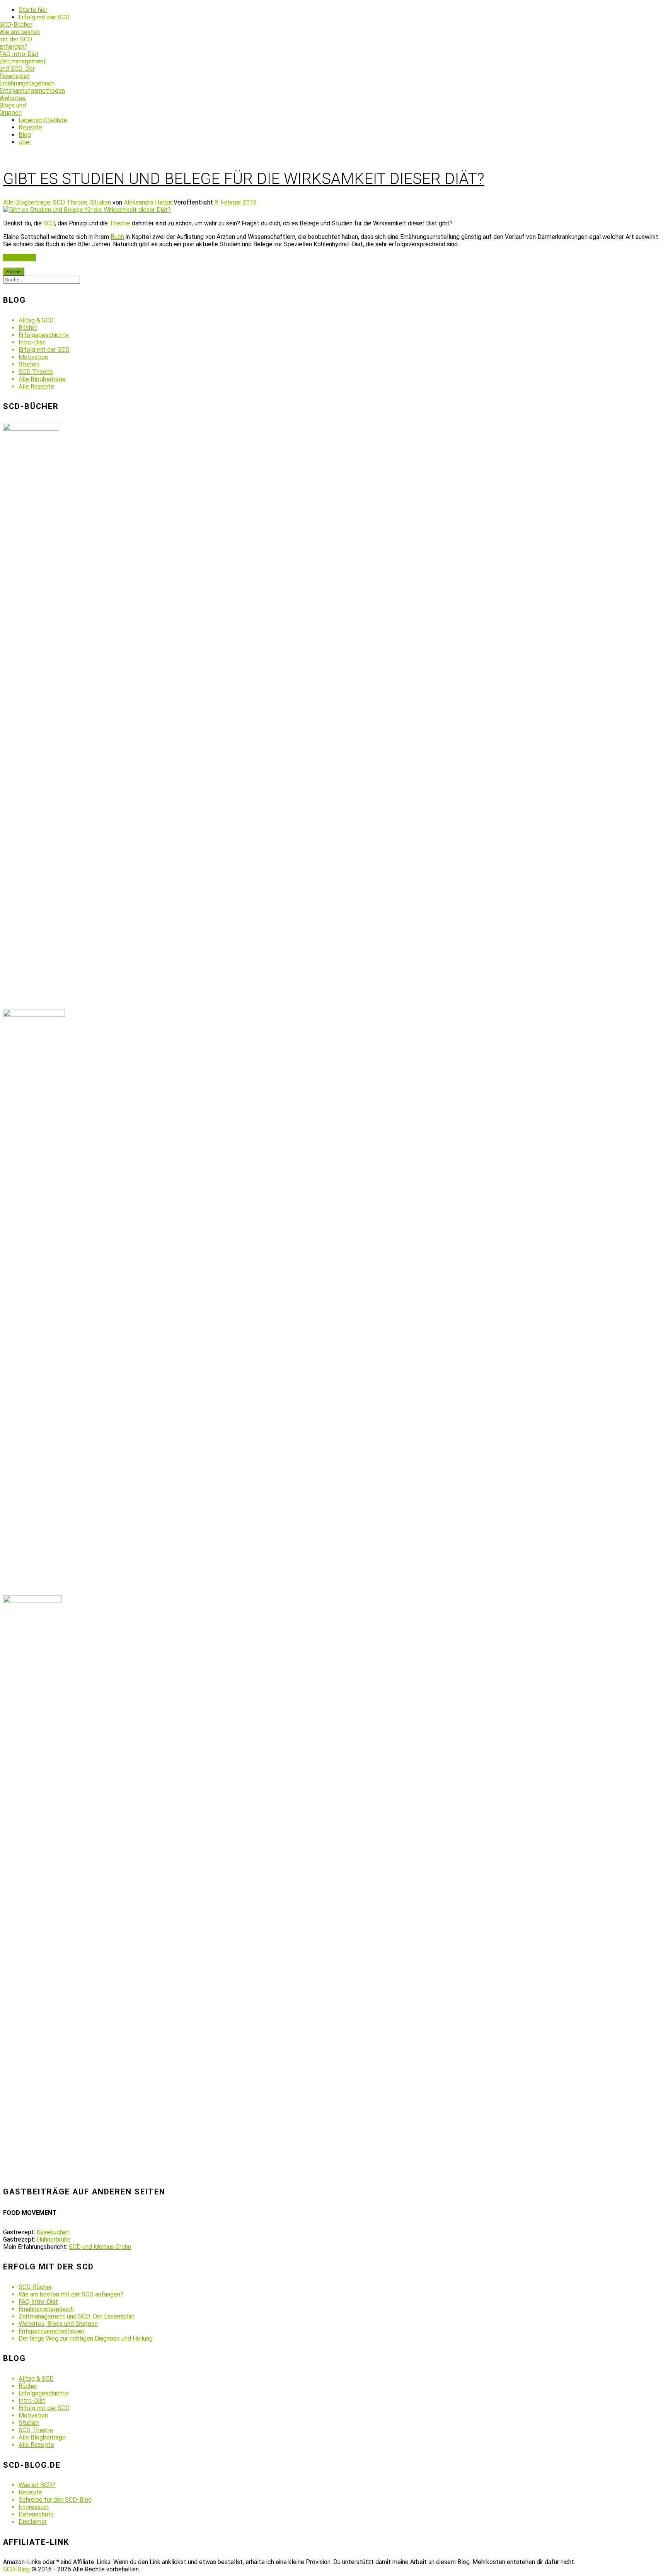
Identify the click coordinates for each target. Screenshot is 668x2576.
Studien (101, 202)
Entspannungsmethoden (51, 2331)
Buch (117, 237)
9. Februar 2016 (236, 202)
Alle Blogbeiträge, (27, 202)
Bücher (28, 328)
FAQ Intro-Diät (38, 2302)
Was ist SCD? (37, 2485)
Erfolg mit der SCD (44, 17)
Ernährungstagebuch (46, 2309)
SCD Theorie (36, 372)
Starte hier (33, 10)
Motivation (33, 357)
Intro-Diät (32, 342)
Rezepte (30, 127)
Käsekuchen (53, 2232)
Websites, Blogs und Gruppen (58, 2324)
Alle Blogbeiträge (42, 379)
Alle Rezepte (36, 386)
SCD (49, 223)
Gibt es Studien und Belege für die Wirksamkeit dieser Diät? (244, 179)
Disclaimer (33, 2522)
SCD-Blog (16, 2569)
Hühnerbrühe (54, 2239)
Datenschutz (36, 2514)
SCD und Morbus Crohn (100, 2247)
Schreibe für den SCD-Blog (55, 2500)
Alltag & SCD (36, 320)
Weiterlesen (20, 258)
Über (25, 142)
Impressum (34, 2507)
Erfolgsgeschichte (44, 335)
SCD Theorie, (71, 202)
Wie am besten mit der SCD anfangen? (71, 2294)
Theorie (120, 223)
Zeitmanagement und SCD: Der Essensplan (77, 2316)
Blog (25, 135)
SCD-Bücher (35, 2287)
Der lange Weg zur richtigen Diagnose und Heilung (86, 2338)
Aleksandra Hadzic (149, 202)
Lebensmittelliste (43, 120)
